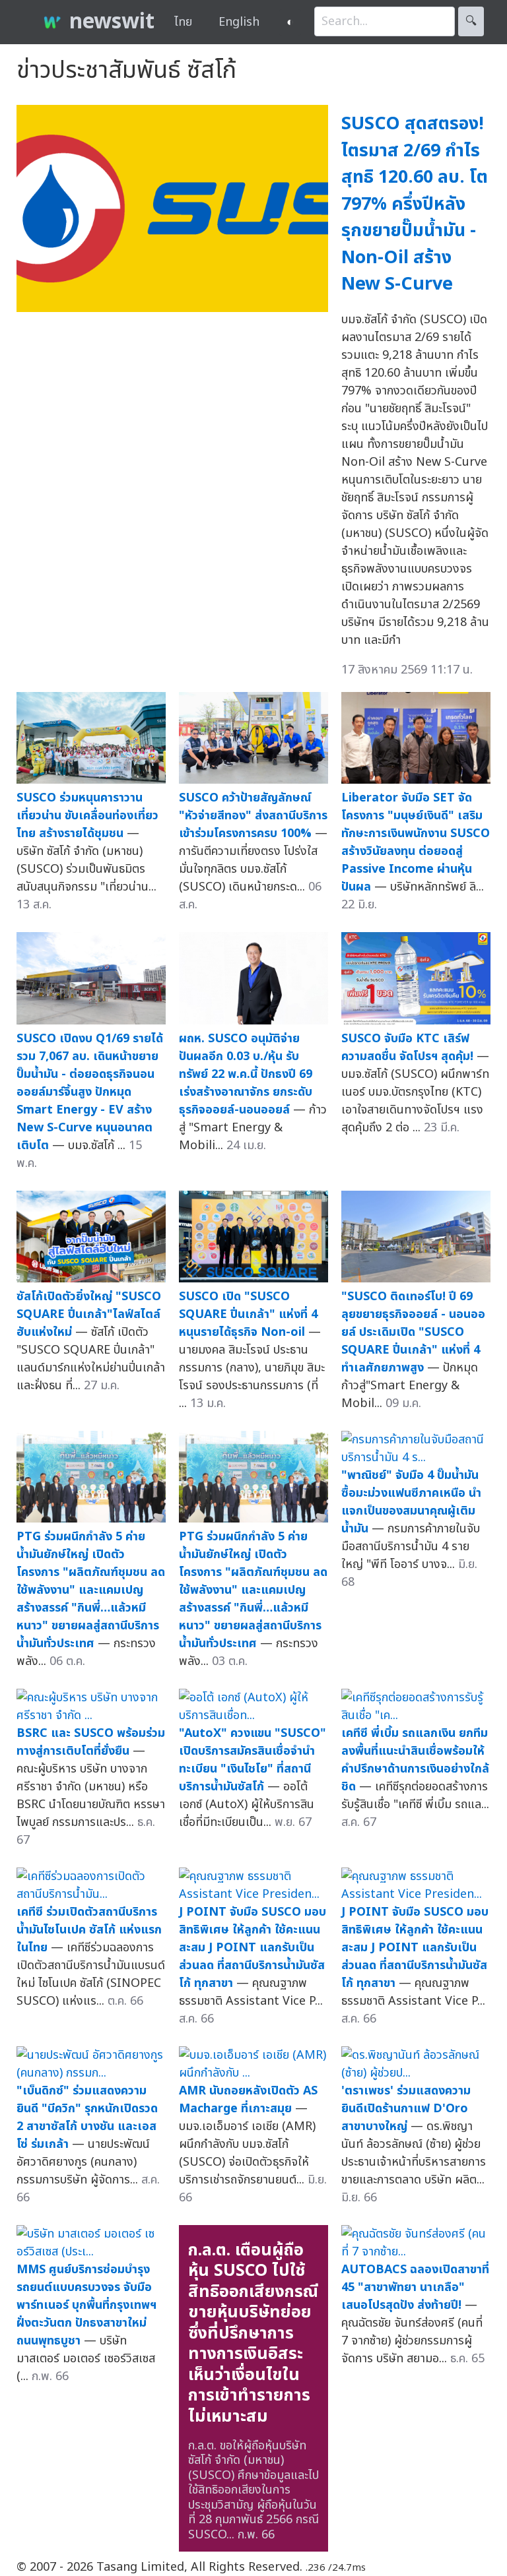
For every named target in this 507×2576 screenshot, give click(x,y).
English (239, 22)
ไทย (183, 22)
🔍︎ (471, 21)
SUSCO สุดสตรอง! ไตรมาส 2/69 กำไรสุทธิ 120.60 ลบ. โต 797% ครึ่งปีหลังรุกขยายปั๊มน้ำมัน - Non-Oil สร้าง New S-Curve (415, 204)
